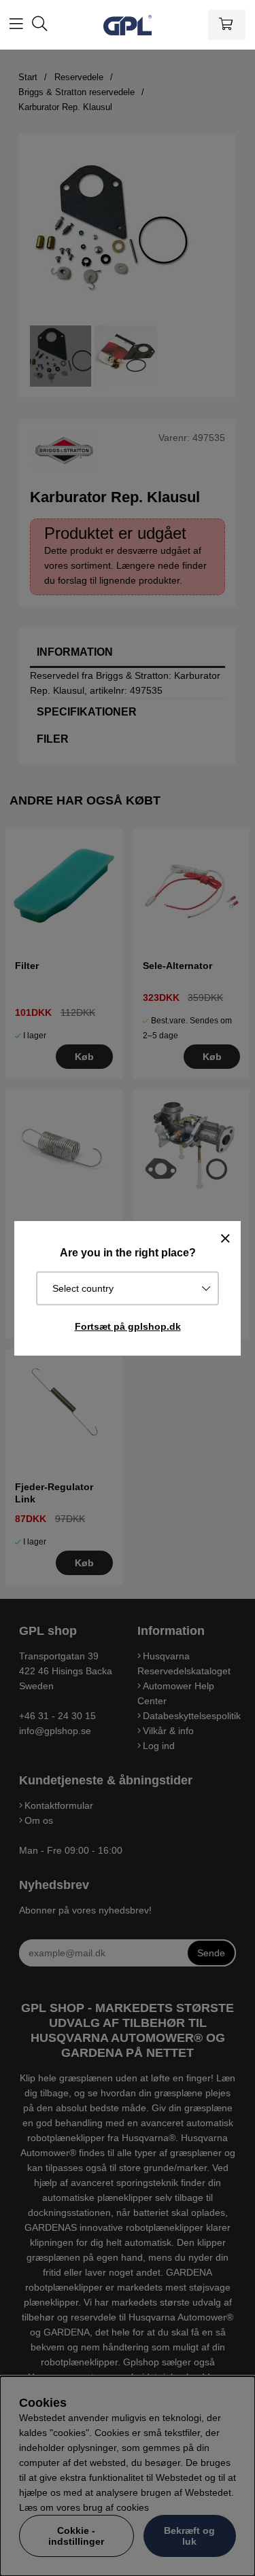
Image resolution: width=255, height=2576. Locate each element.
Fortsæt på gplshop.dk (128, 1326)
